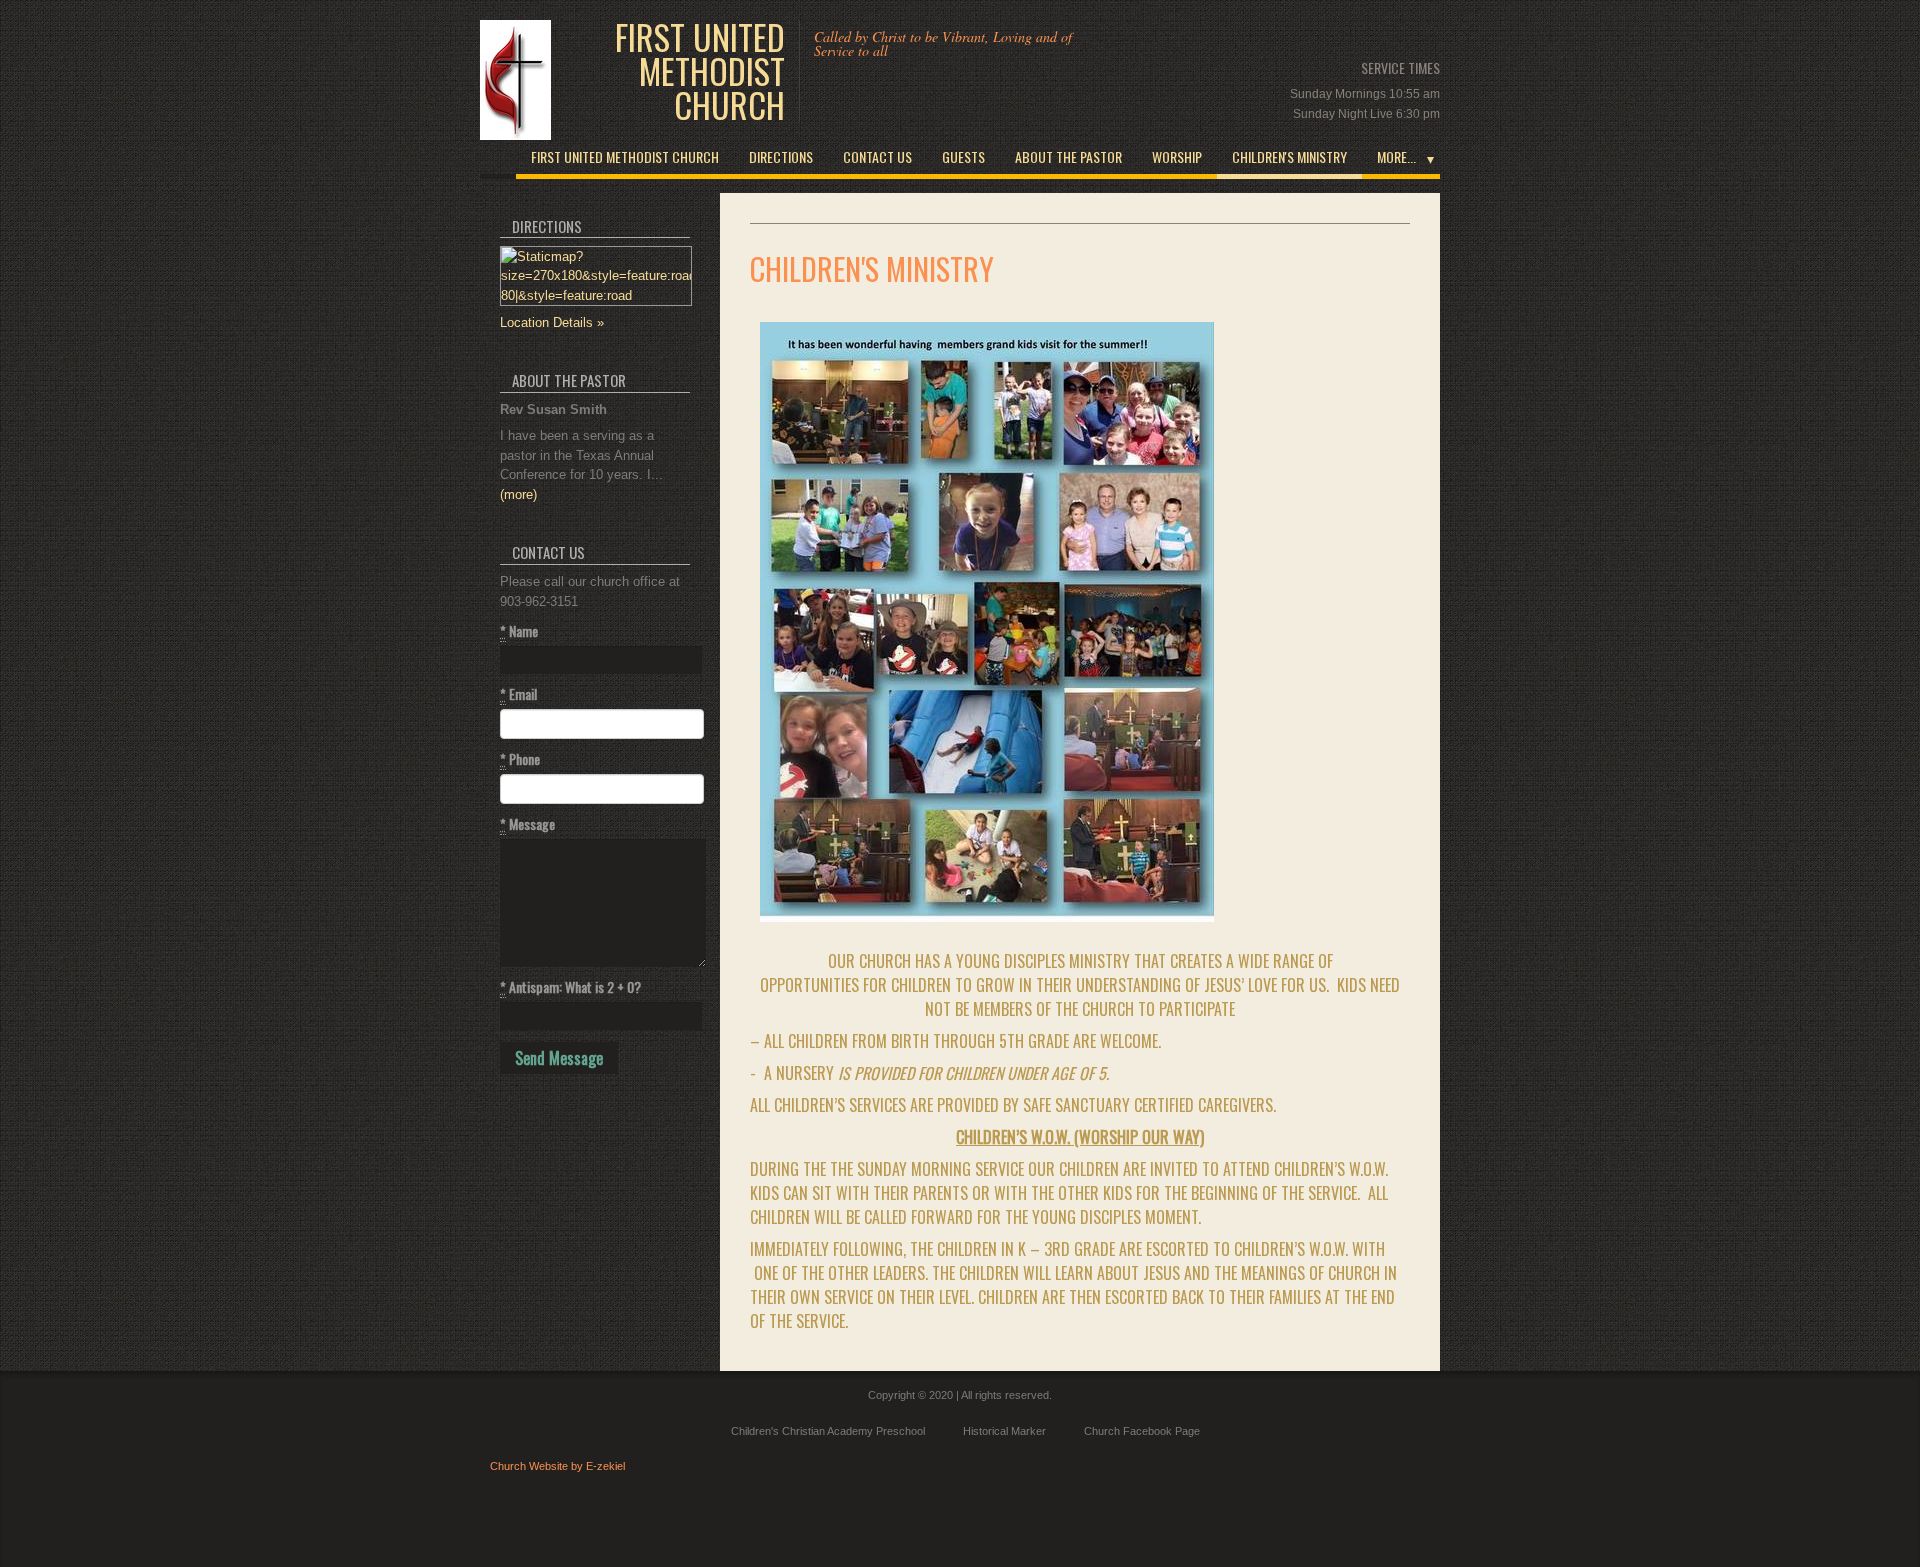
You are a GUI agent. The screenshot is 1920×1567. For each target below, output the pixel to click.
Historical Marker (1004, 1431)
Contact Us (877, 156)
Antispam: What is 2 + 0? (570, 987)
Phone (520, 759)
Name (519, 631)
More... (1396, 156)
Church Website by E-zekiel (557, 1466)
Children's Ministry (1289, 156)
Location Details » (552, 322)
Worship (1177, 156)
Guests (963, 156)
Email (518, 694)
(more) (518, 494)
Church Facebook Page (1142, 1431)
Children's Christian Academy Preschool (828, 1431)
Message (527, 824)
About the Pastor (1068, 156)
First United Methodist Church (700, 71)
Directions (781, 156)
